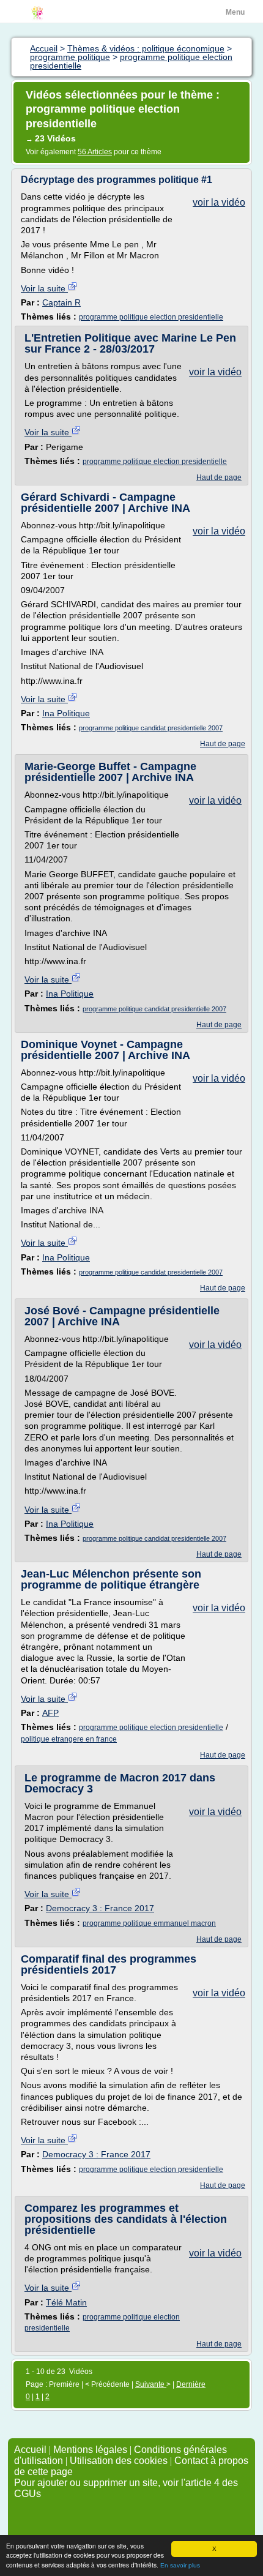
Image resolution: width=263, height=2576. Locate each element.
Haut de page (219, 477)
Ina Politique (66, 713)
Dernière (191, 2384)
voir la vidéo (219, 202)
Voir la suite (44, 288)
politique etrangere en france (69, 1739)
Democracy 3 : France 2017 (100, 1908)
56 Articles (95, 152)
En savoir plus (180, 2565)
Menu (235, 12)
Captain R (61, 302)
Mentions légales (90, 2450)
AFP (50, 1713)
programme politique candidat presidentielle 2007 (151, 728)
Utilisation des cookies (119, 2461)
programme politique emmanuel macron (149, 1923)
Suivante (151, 2384)
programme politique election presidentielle (151, 317)
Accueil (30, 2450)
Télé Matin (66, 2302)
